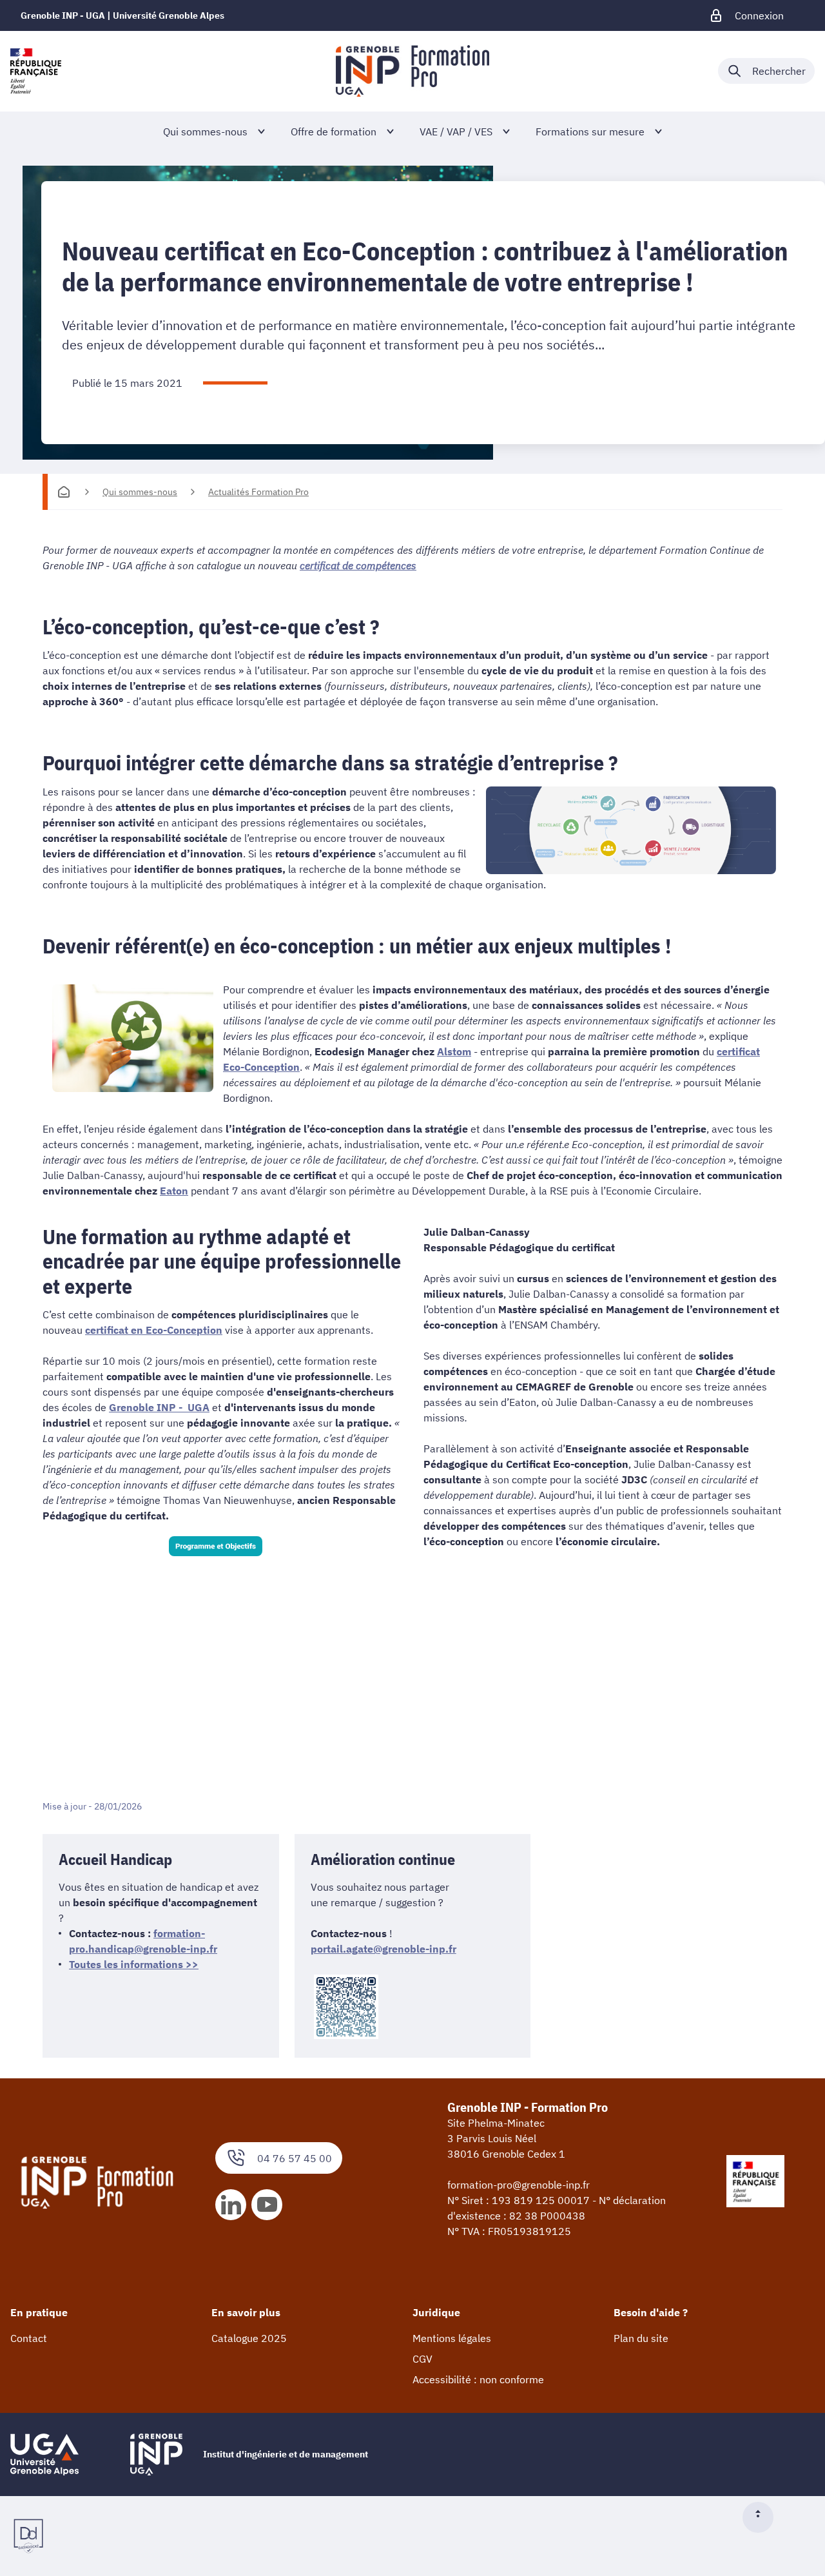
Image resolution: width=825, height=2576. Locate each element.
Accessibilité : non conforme (478, 2379)
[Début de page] (763, 2517)
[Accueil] (64, 492)
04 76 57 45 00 (295, 2158)
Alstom (454, 1051)
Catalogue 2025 (249, 2338)
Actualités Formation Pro (258, 492)
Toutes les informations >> (134, 1964)
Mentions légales (452, 2338)
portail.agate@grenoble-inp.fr (383, 1949)
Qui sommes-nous (140, 492)
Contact (29, 2338)
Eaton (174, 1191)
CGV (422, 2359)
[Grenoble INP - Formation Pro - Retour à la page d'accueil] (412, 71)
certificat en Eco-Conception (154, 1330)
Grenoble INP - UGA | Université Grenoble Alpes (122, 15)
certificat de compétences (358, 565)
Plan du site (641, 2338)
